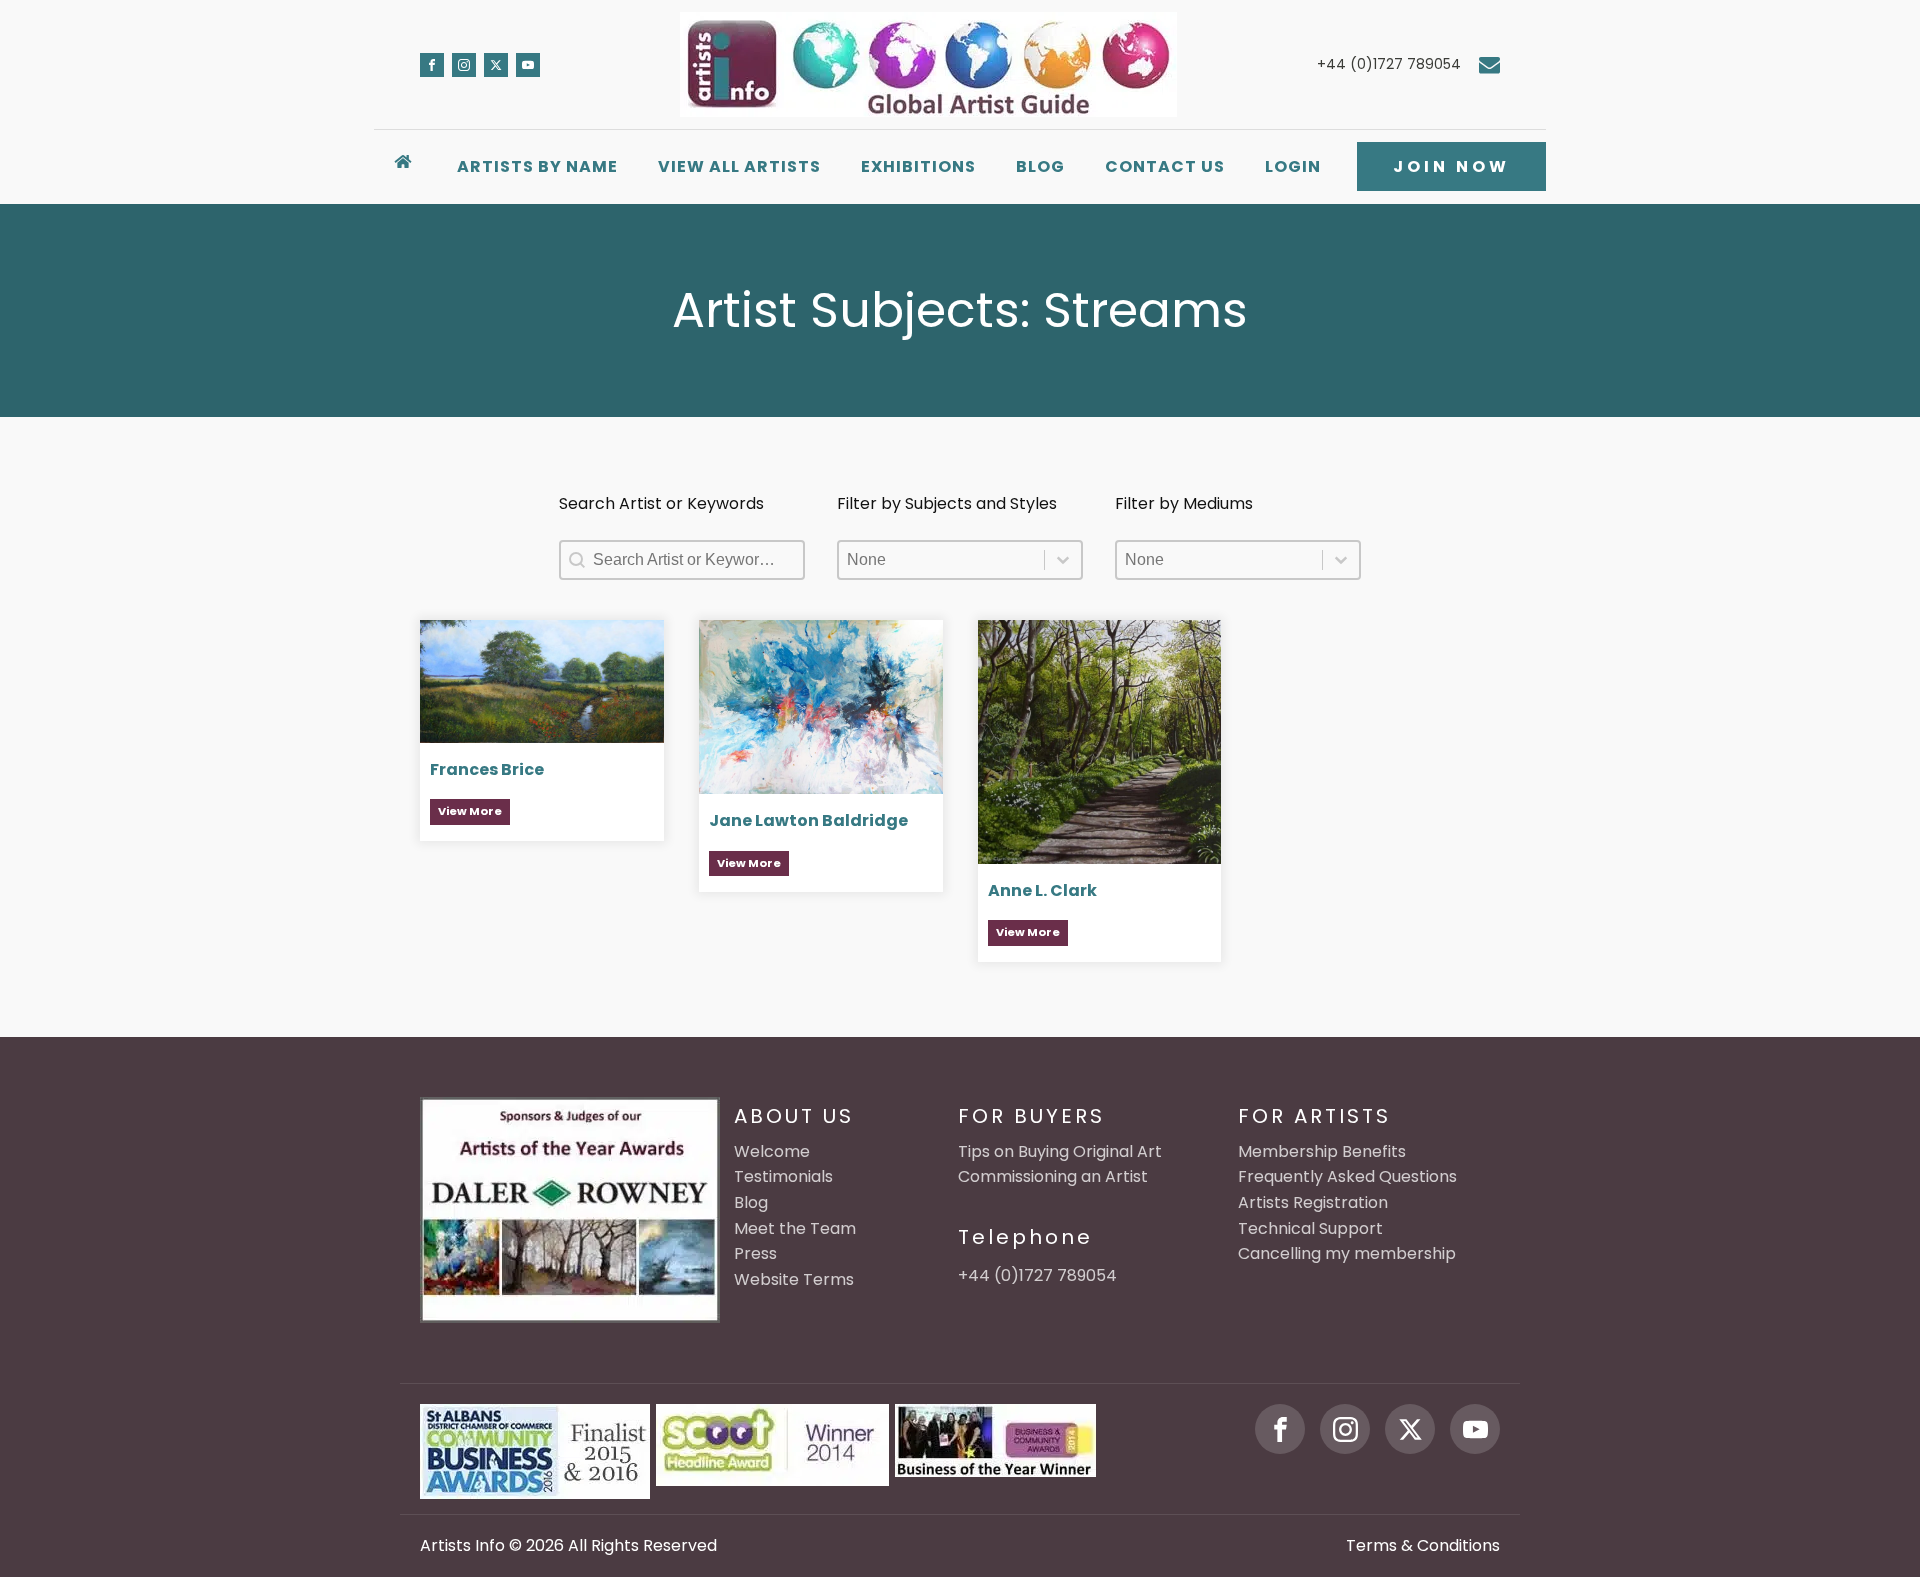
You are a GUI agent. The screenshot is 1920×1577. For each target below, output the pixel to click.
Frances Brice (487, 769)
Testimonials (783, 1176)
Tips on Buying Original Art (1060, 1151)
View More (470, 811)
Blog (1040, 166)
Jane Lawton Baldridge (808, 820)
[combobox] (941, 560)
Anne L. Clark (1042, 890)
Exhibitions (918, 166)
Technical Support (1310, 1228)
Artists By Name (537, 166)
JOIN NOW (1451, 166)
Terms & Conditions (1423, 1545)
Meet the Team (795, 1228)
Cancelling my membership (1347, 1253)
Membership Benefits (1322, 1151)
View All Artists (739, 166)
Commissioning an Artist (1053, 1176)
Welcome (772, 1151)
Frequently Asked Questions (1347, 1176)
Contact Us (1165, 166)
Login (1293, 166)
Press (755, 1253)
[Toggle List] (1063, 560)
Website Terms (794, 1279)
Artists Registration (1313, 1202)
